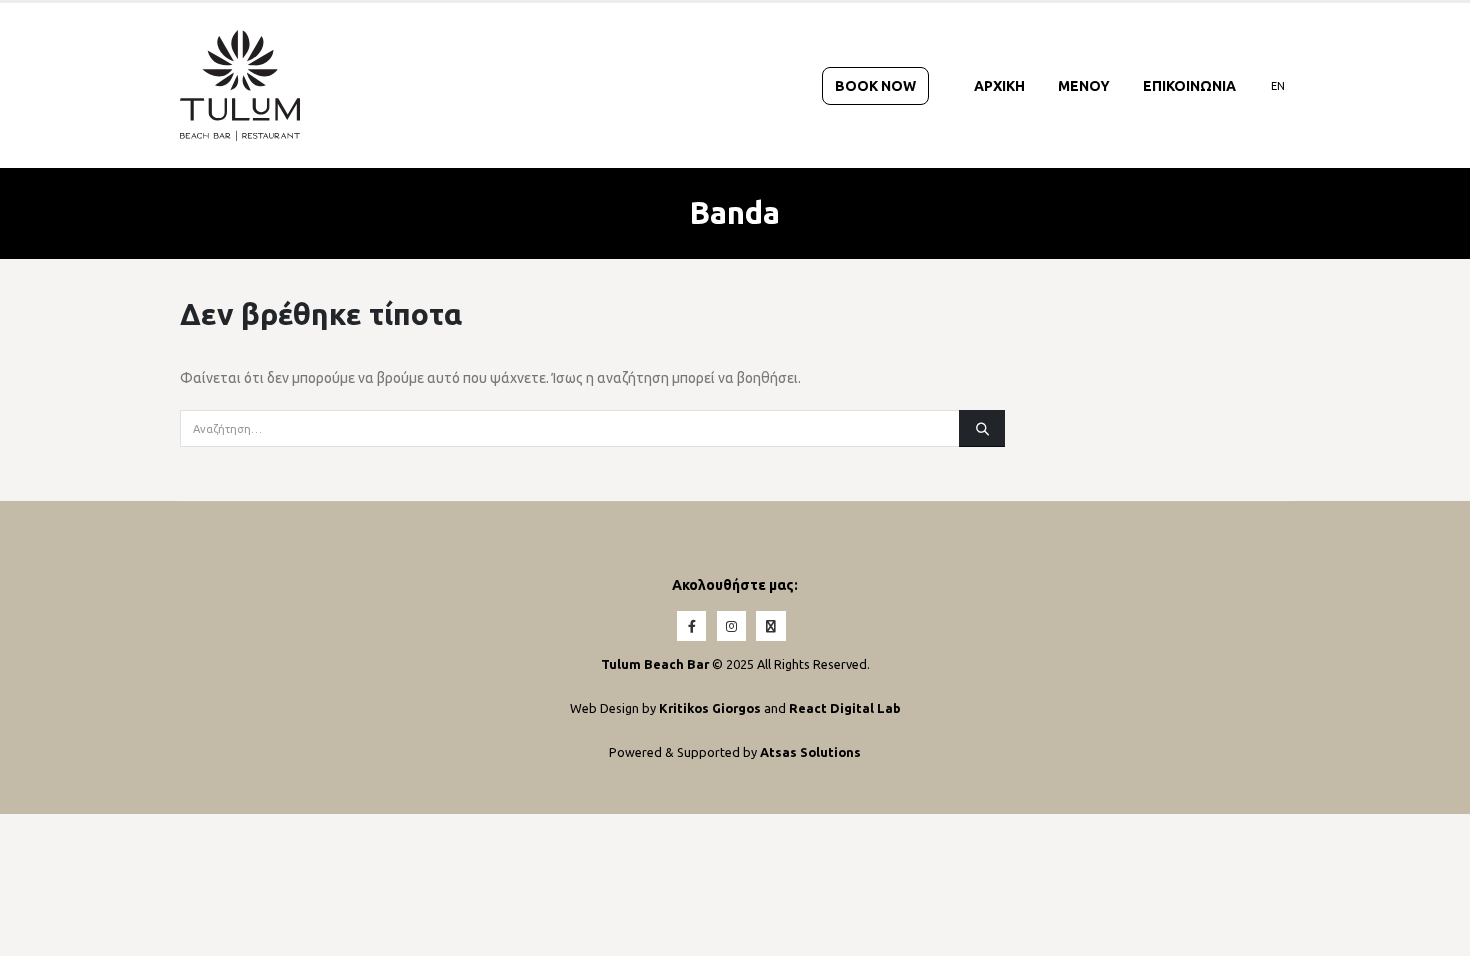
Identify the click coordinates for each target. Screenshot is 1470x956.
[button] (1426, 932)
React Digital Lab (845, 708)
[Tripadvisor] (770, 625)
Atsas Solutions (810, 752)
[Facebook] (691, 625)
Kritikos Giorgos (711, 708)
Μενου (1084, 86)
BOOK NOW (875, 86)
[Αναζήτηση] (982, 428)
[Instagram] (731, 625)
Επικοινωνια (1189, 86)
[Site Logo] (240, 85)
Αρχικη (999, 86)
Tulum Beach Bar (655, 664)
